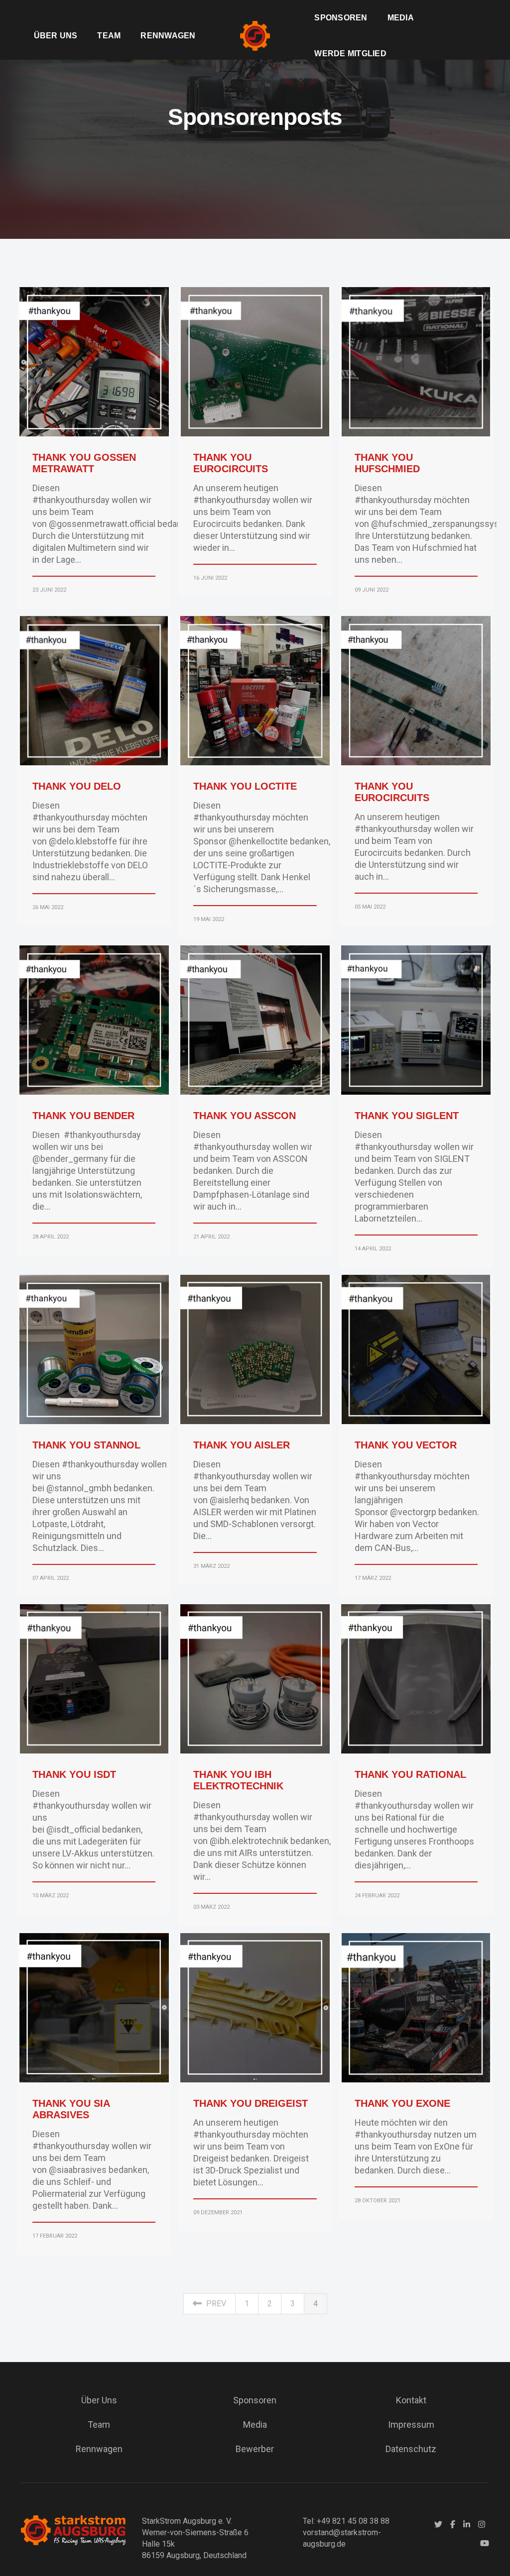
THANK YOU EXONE (402, 2103)
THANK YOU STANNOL (86, 1445)
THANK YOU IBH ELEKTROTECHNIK (238, 1780)
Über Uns (56, 36)
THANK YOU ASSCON (245, 1116)
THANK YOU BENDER (83, 1116)
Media (401, 18)
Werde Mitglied (350, 53)
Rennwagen (168, 36)
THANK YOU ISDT (74, 1774)
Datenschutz (411, 2449)
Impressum (411, 2424)
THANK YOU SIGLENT (407, 1116)
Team (109, 36)
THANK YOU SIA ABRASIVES (71, 2109)
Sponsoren (341, 18)
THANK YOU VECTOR (406, 1445)
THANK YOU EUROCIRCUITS (231, 463)
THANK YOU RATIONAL (410, 1774)
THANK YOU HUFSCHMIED (387, 463)
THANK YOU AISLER (242, 1445)
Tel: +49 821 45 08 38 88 (346, 2521)
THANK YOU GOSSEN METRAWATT (84, 463)
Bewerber (255, 2449)
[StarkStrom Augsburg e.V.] (255, 35)
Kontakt (411, 2400)
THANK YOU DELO (77, 786)
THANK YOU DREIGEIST (251, 2103)
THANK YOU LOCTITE (245, 786)
